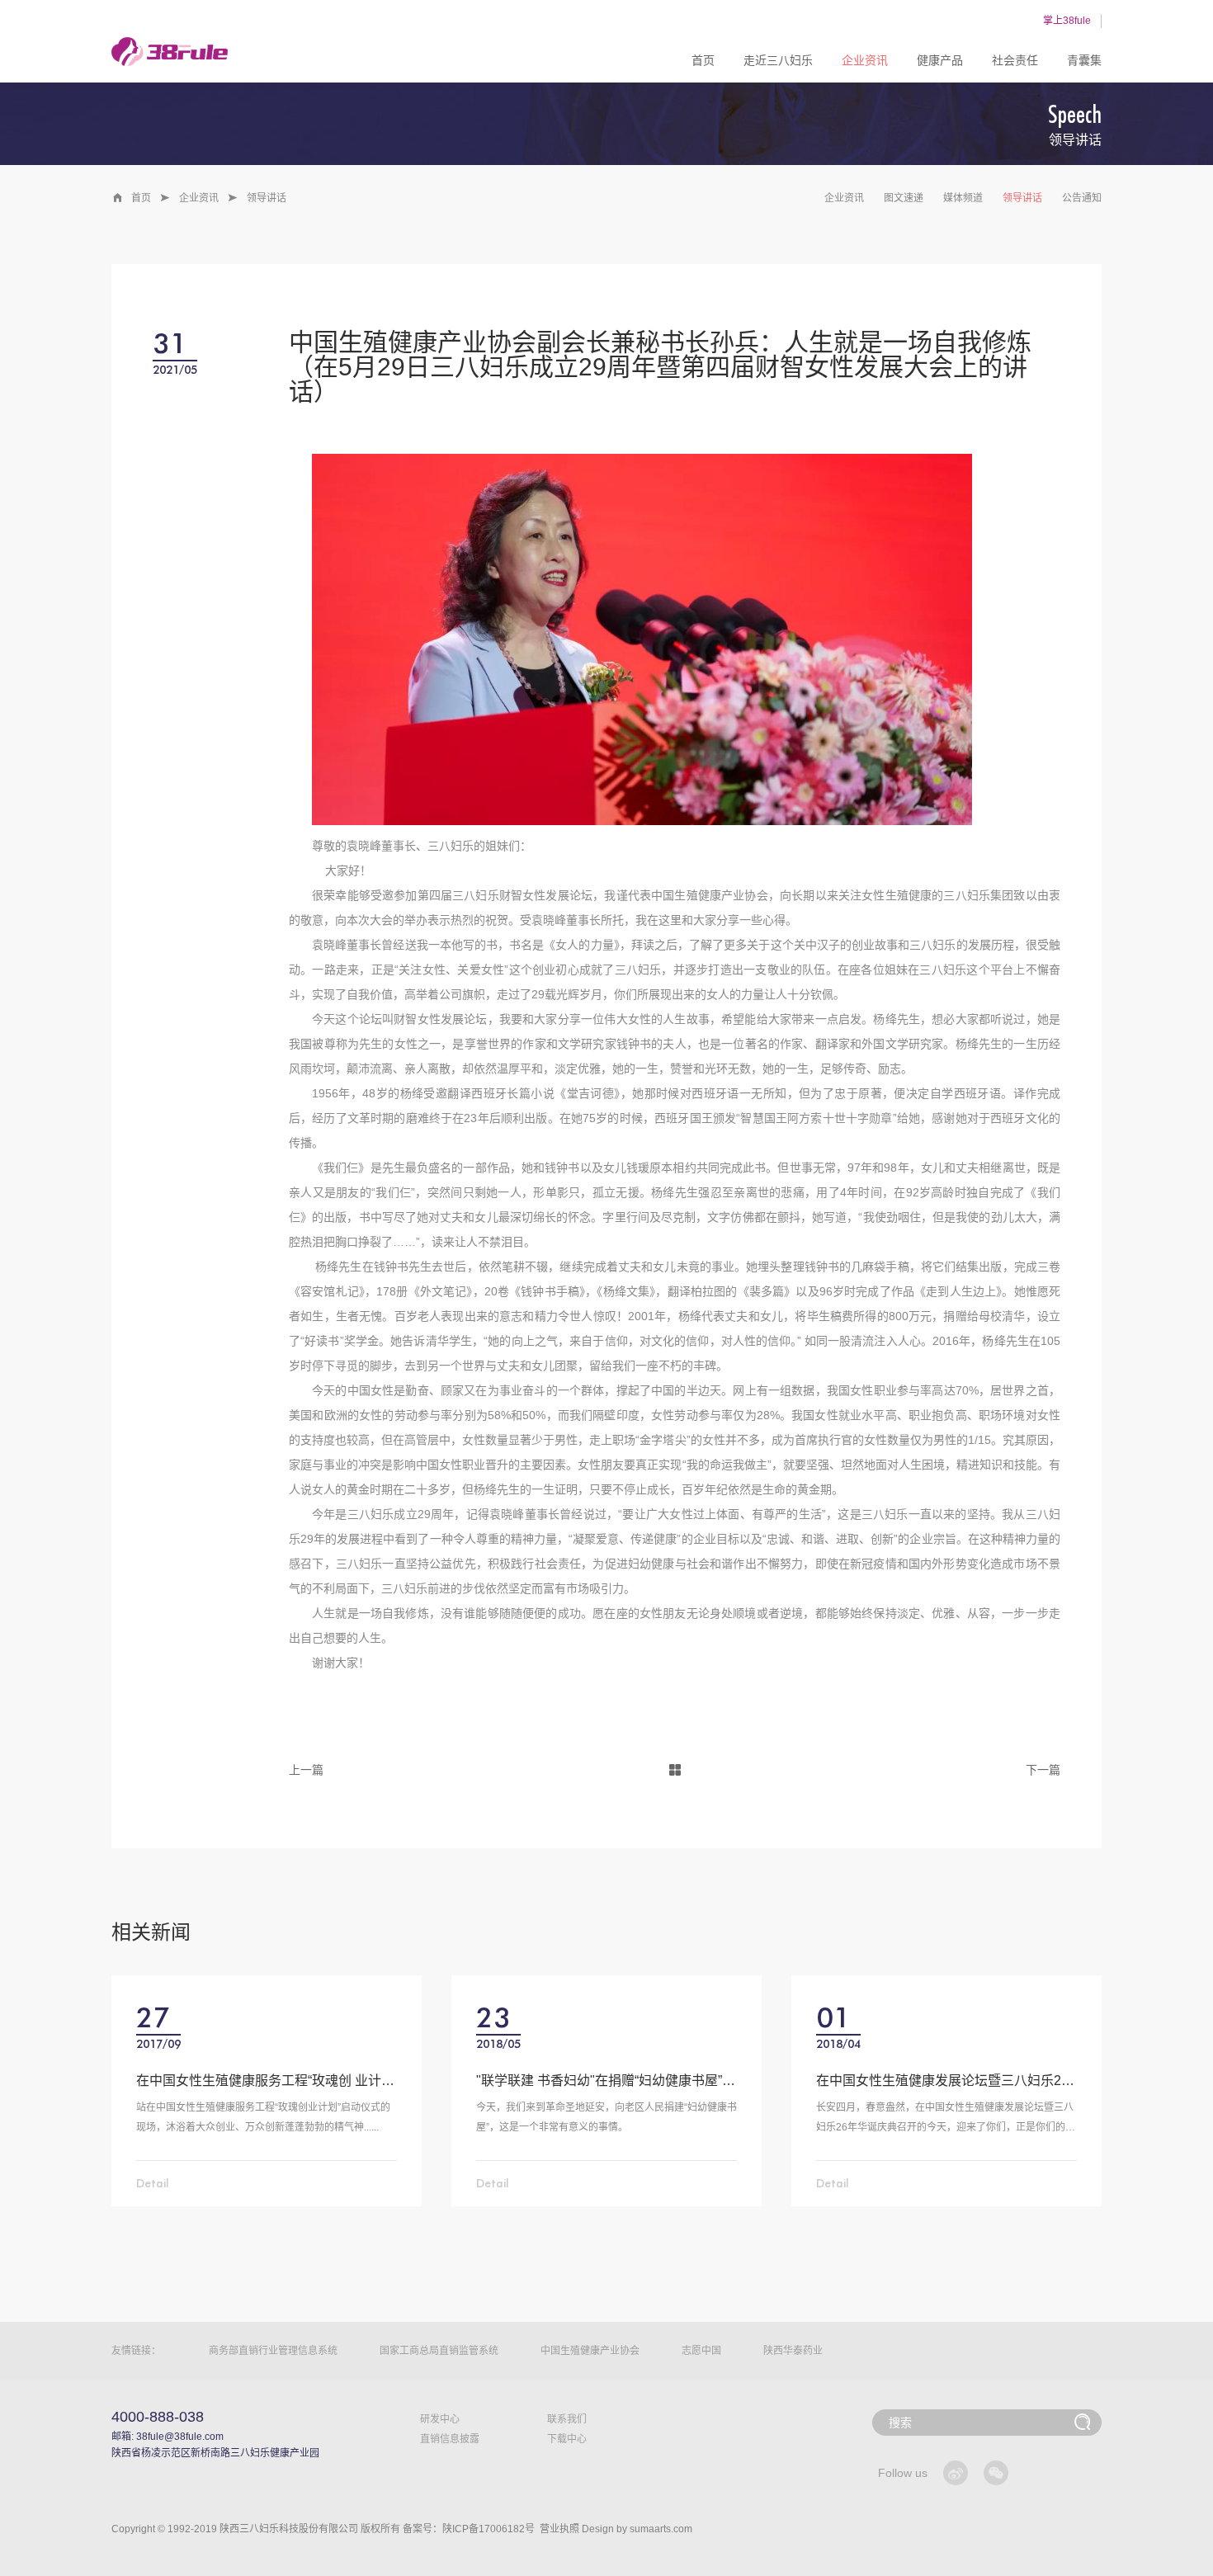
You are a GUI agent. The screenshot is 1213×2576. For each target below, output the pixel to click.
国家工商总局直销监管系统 (439, 2351)
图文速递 (904, 198)
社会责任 (1015, 60)
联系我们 (567, 2419)
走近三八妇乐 (778, 60)
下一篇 (1043, 1770)
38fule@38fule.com (180, 2437)
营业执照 (559, 2529)
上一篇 (306, 1770)
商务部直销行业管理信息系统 (273, 2351)
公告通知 (1082, 198)
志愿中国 (701, 2351)
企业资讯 (865, 60)
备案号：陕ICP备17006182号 (469, 2529)
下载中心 (567, 2439)
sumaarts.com (661, 2529)
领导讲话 (1022, 198)
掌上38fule (1067, 21)
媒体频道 (963, 198)
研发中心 (440, 2419)
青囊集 (1084, 60)
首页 (703, 60)
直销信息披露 (450, 2439)
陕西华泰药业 (793, 2351)
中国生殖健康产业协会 (590, 2351)
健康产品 (940, 60)
